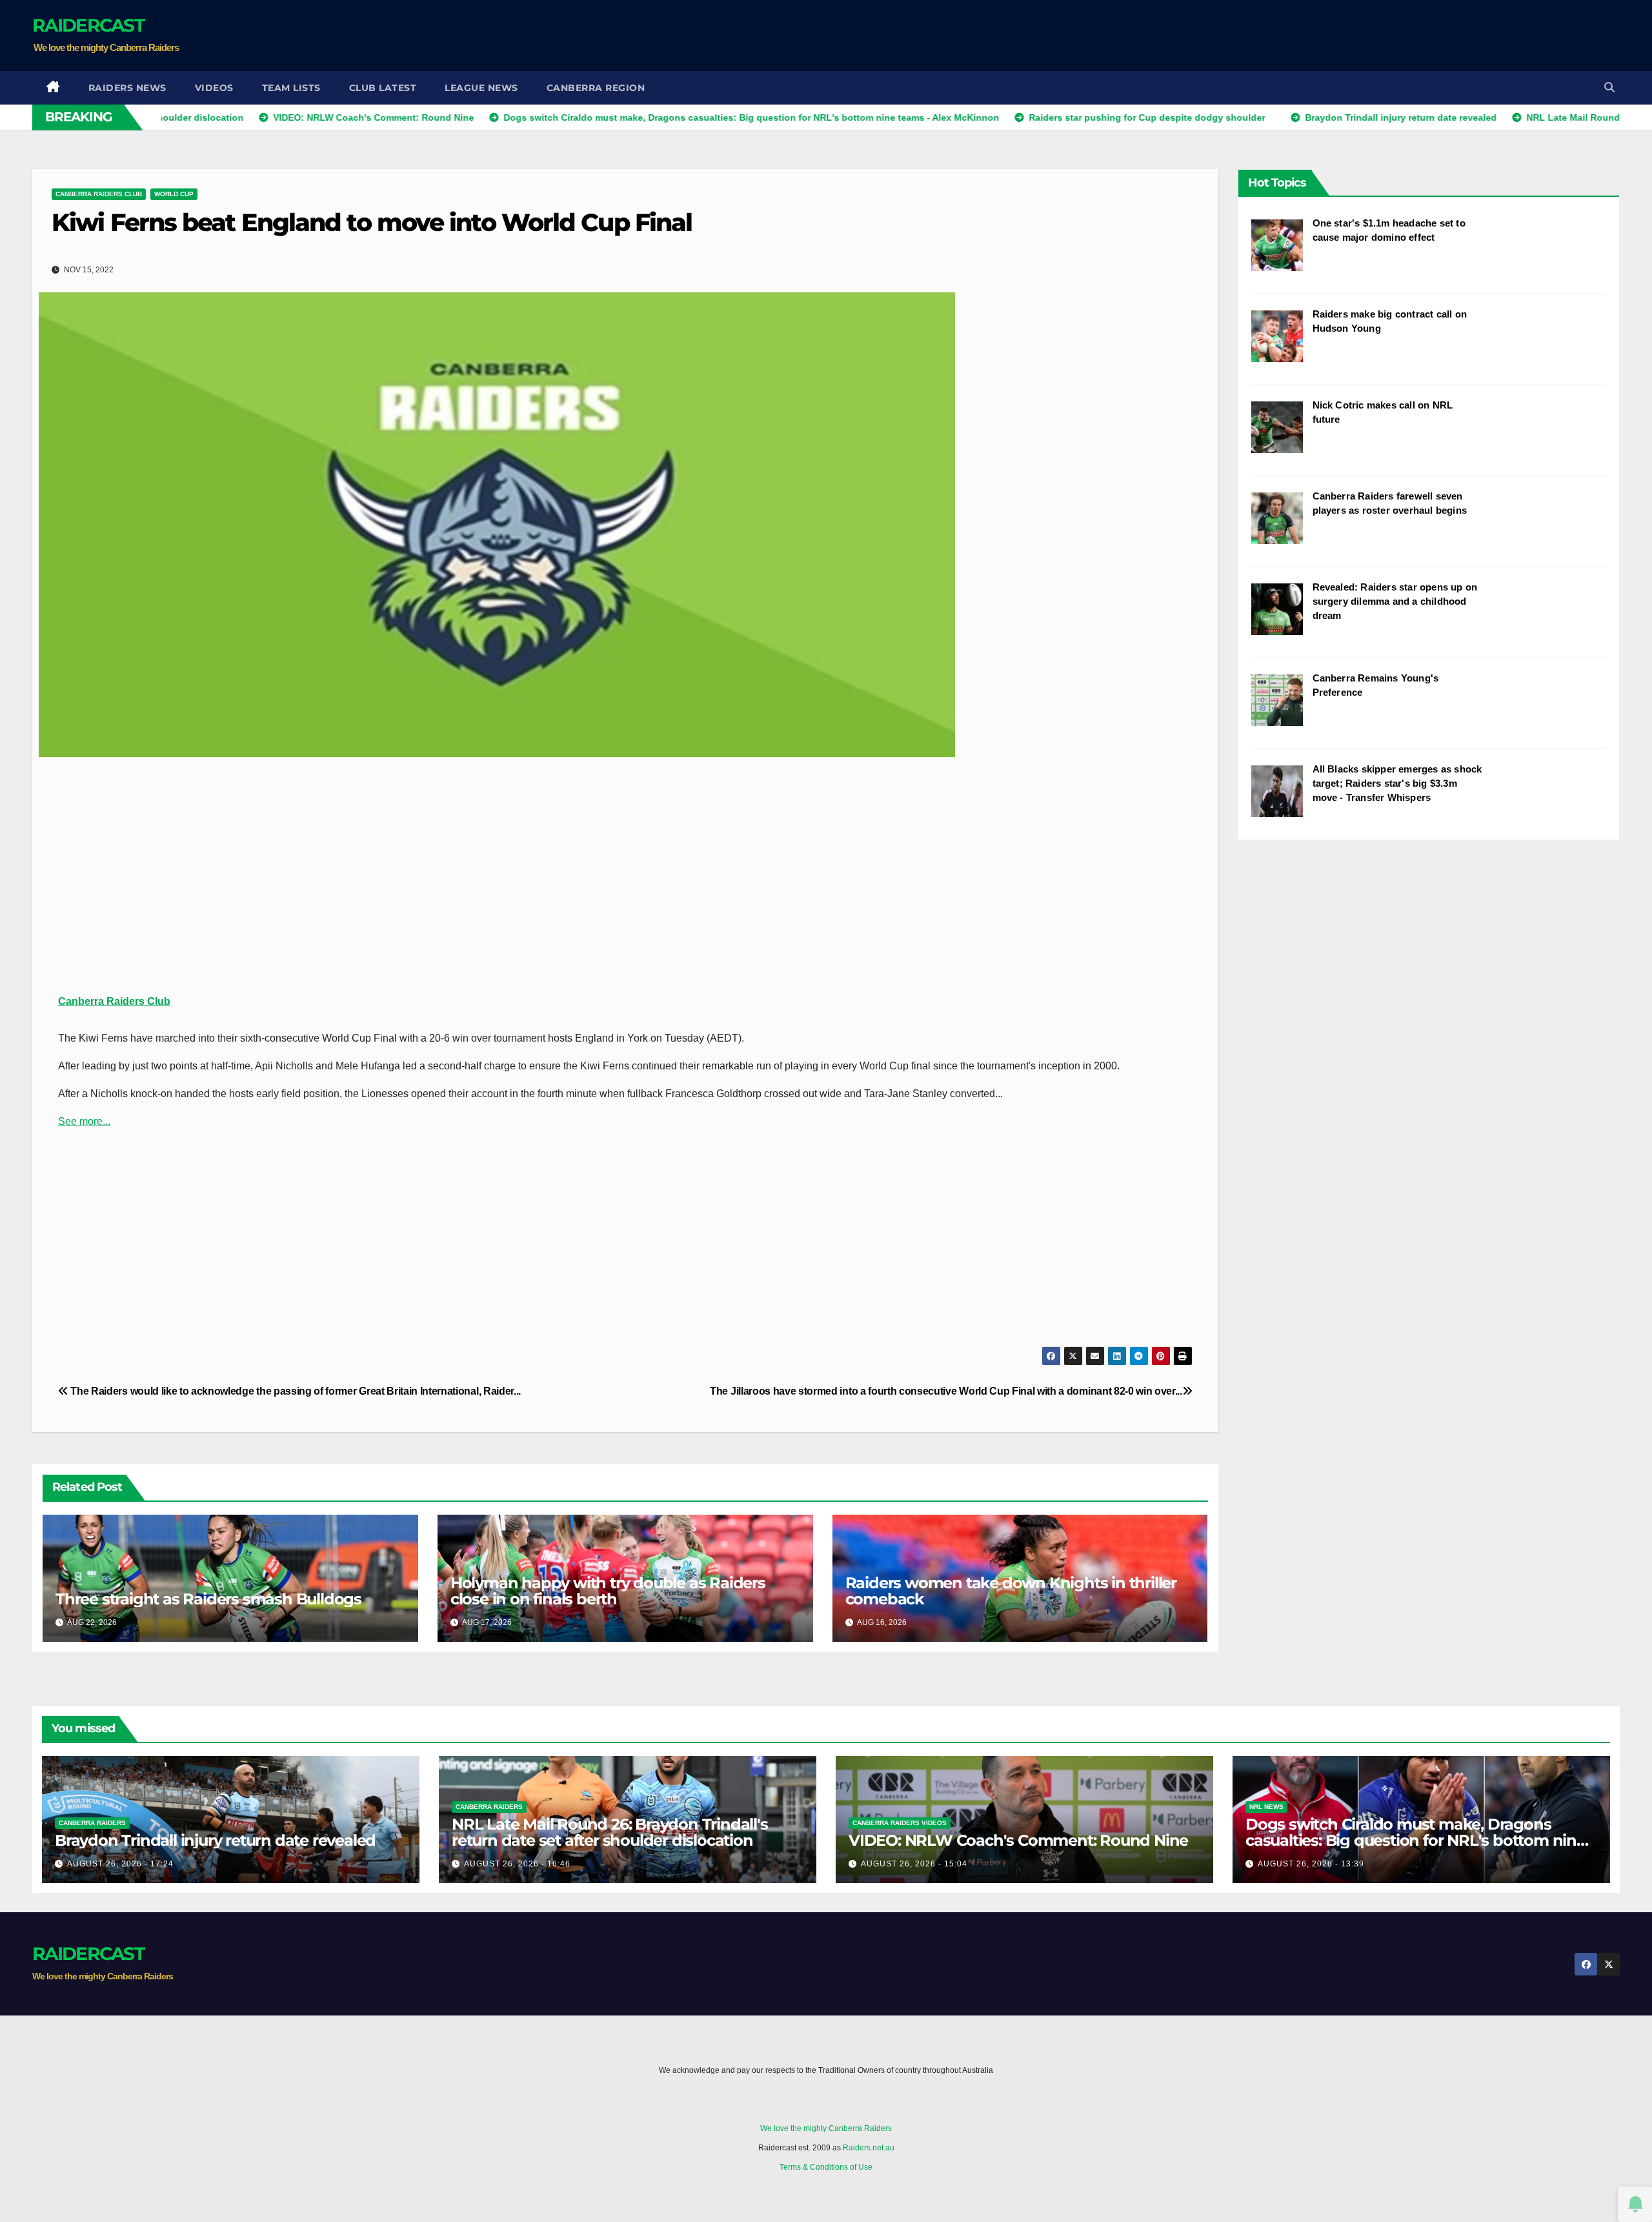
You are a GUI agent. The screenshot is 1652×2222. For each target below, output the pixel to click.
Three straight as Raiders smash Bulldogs (208, 1599)
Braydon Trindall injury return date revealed (215, 1840)
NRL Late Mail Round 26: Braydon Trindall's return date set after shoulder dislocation (610, 1832)
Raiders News (127, 88)
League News (481, 88)
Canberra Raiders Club (99, 194)
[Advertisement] (1385, 35)
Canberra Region (596, 88)
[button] (1609, 87)
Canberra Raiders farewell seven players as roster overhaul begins (1390, 503)
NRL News (1266, 1807)
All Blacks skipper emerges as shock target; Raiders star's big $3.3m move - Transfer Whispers (1397, 783)
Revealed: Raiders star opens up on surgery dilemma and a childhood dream (1395, 601)
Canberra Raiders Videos (900, 1823)
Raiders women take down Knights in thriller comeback (1011, 1591)
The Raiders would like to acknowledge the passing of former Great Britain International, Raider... (295, 1391)
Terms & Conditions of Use (826, 2167)
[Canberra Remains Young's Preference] (1282, 707)
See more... (84, 1121)
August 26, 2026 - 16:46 (517, 1864)
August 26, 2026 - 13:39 (1311, 1864)
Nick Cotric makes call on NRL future (1383, 412)
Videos (214, 88)
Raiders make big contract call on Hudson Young (1390, 321)
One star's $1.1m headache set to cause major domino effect (1389, 230)
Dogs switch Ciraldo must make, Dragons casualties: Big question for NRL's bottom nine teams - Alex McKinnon (1415, 1840)
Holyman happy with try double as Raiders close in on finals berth (608, 1591)
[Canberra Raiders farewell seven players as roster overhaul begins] (1282, 525)
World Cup (174, 194)
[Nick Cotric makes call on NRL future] (1282, 434)
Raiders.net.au (869, 2148)
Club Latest (383, 88)
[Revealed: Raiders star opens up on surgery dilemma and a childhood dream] (1282, 616)
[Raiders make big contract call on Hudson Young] (1282, 343)
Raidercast (88, 25)
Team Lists (291, 88)
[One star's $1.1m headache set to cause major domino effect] (1282, 252)
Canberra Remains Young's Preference (1376, 685)
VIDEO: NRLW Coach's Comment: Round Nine (1018, 1840)
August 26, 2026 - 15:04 (914, 1864)
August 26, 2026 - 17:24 (120, 1864)
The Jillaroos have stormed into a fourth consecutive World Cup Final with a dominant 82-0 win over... (946, 1391)
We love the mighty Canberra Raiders (826, 2128)
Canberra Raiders (92, 1823)
